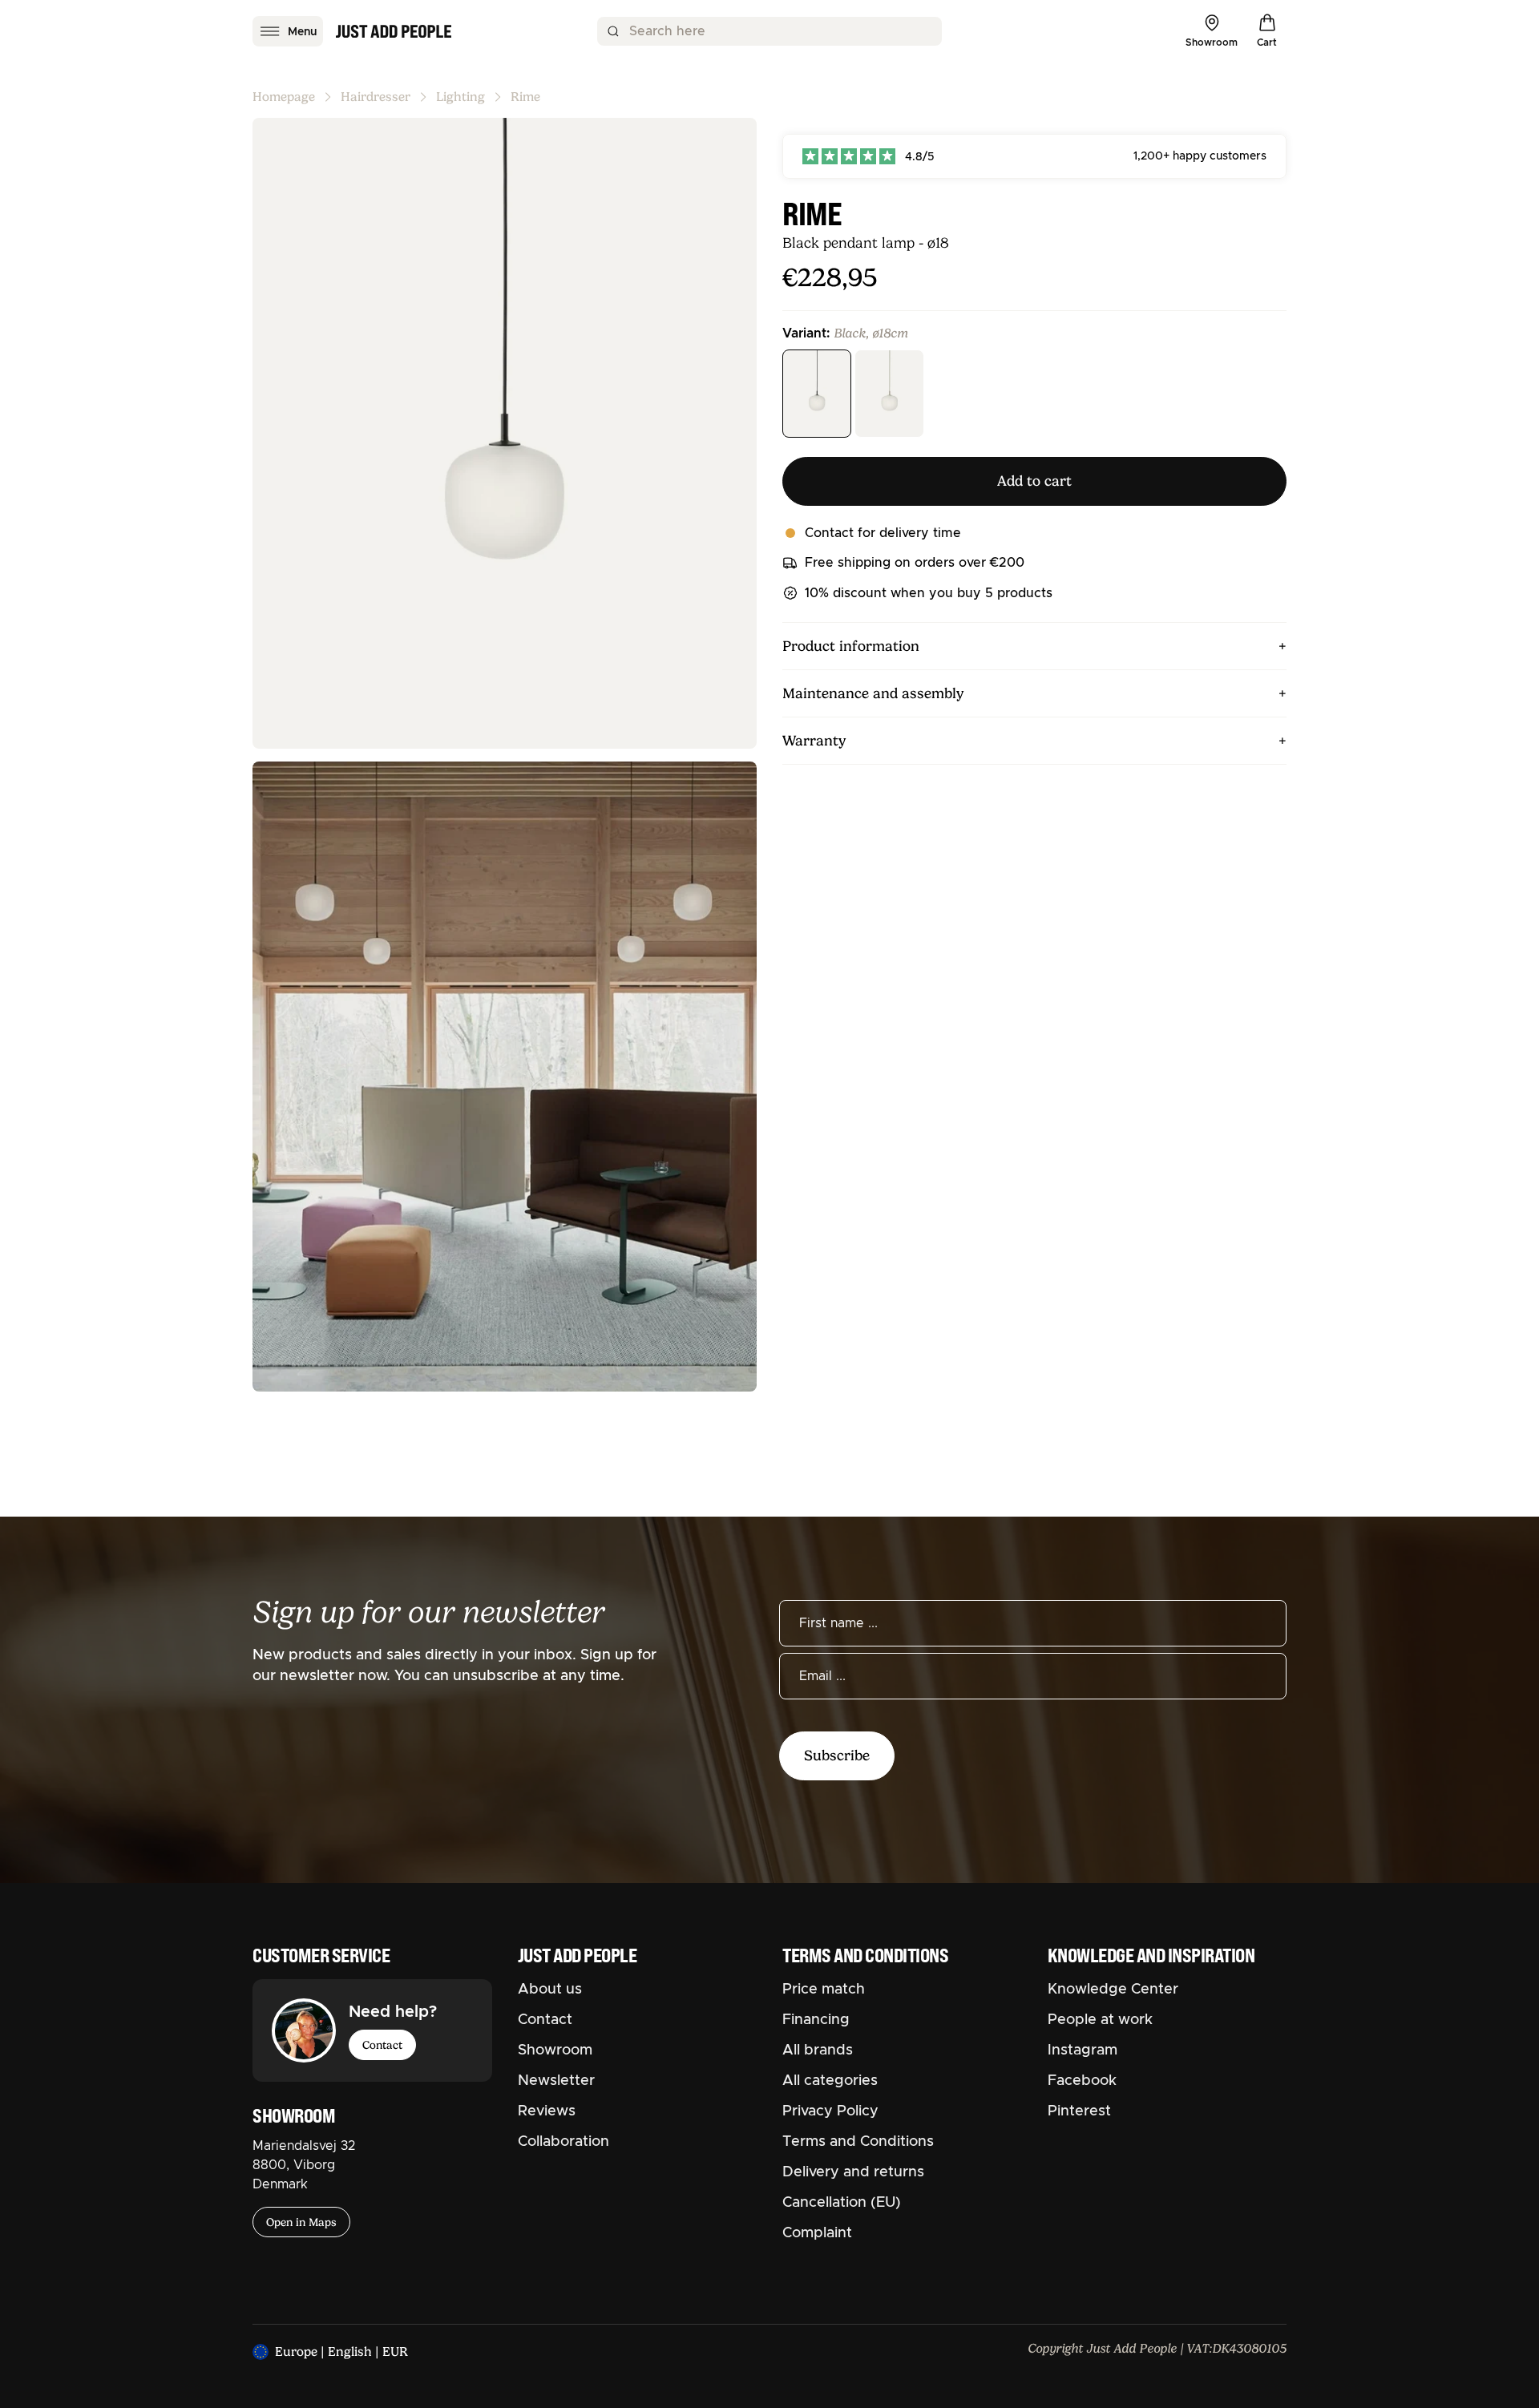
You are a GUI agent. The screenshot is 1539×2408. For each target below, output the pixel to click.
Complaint (817, 2233)
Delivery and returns (853, 2172)
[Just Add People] (394, 31)
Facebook (1082, 2081)
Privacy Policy (830, 2111)
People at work (1100, 2020)
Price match (824, 1990)
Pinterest (1079, 2111)
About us (550, 1990)
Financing (816, 2020)
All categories (830, 2081)
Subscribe (837, 1755)
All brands (818, 2050)
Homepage (284, 97)
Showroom (555, 2050)
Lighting (460, 97)
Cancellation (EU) (842, 2203)
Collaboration (563, 2142)
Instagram (1083, 2050)
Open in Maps (301, 2222)
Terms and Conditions (858, 2142)
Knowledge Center (1113, 1990)
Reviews (547, 2111)
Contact (382, 2045)
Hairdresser (376, 97)
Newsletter (556, 2081)
